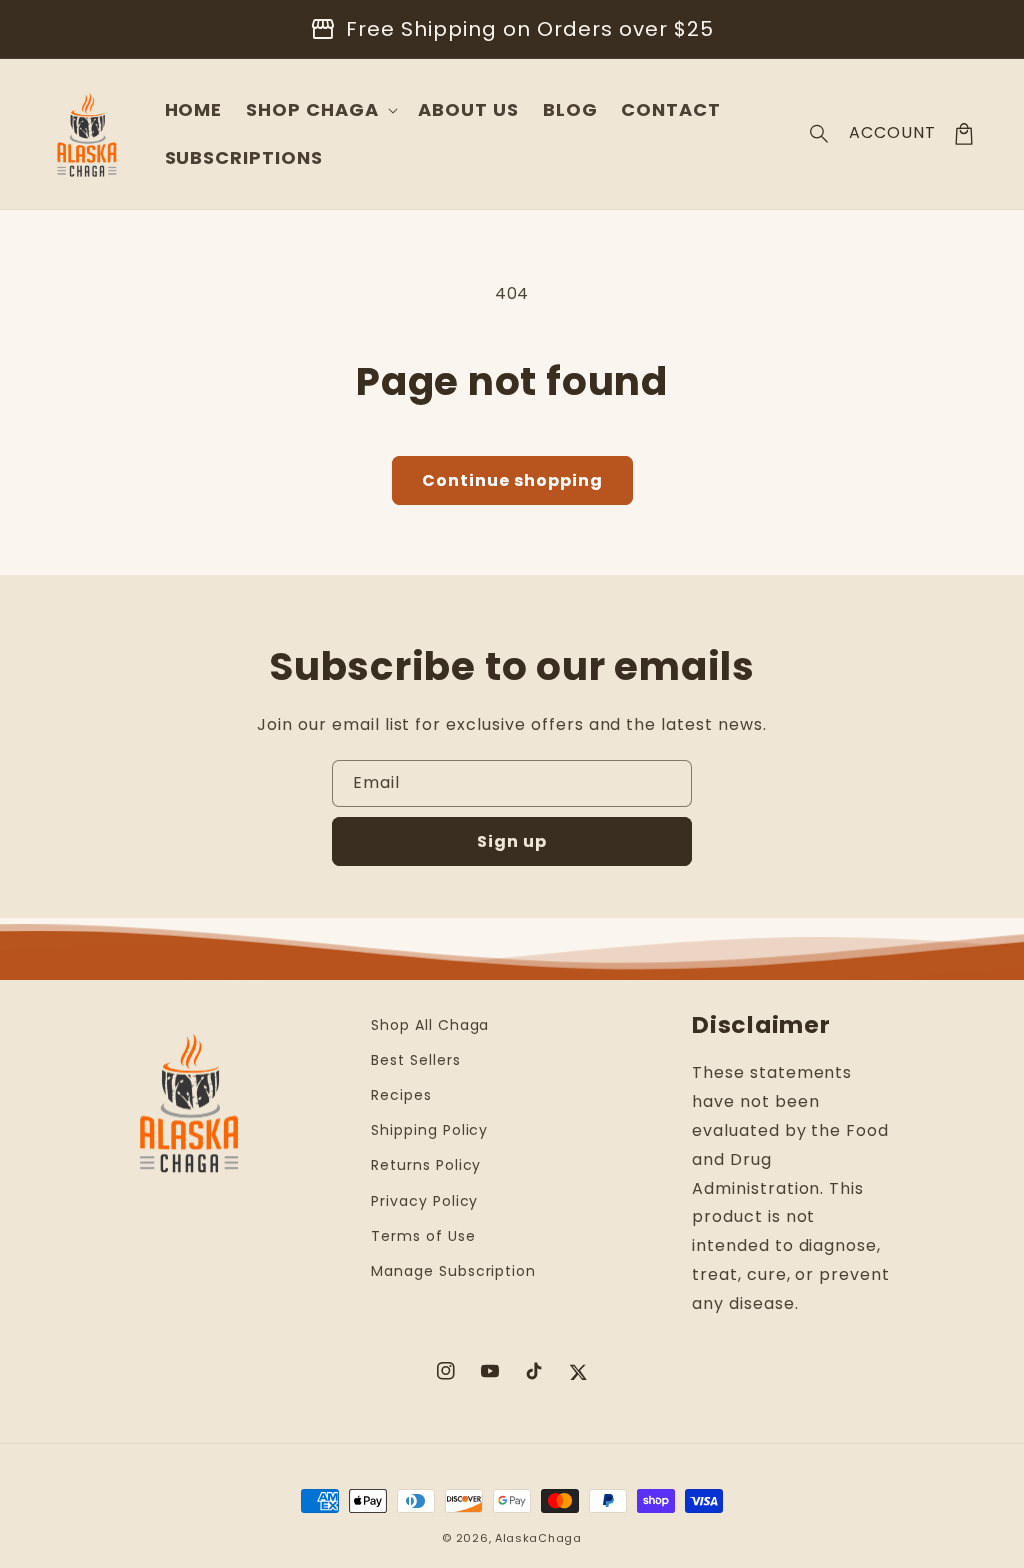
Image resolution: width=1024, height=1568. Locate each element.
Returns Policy (426, 1165)
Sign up (512, 841)
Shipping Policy (429, 1130)
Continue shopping (512, 480)
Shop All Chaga (430, 1025)
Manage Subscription (453, 1271)
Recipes (401, 1095)
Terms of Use (423, 1236)
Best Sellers (416, 1060)
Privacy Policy (424, 1201)
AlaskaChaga (538, 1538)
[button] (820, 134)
